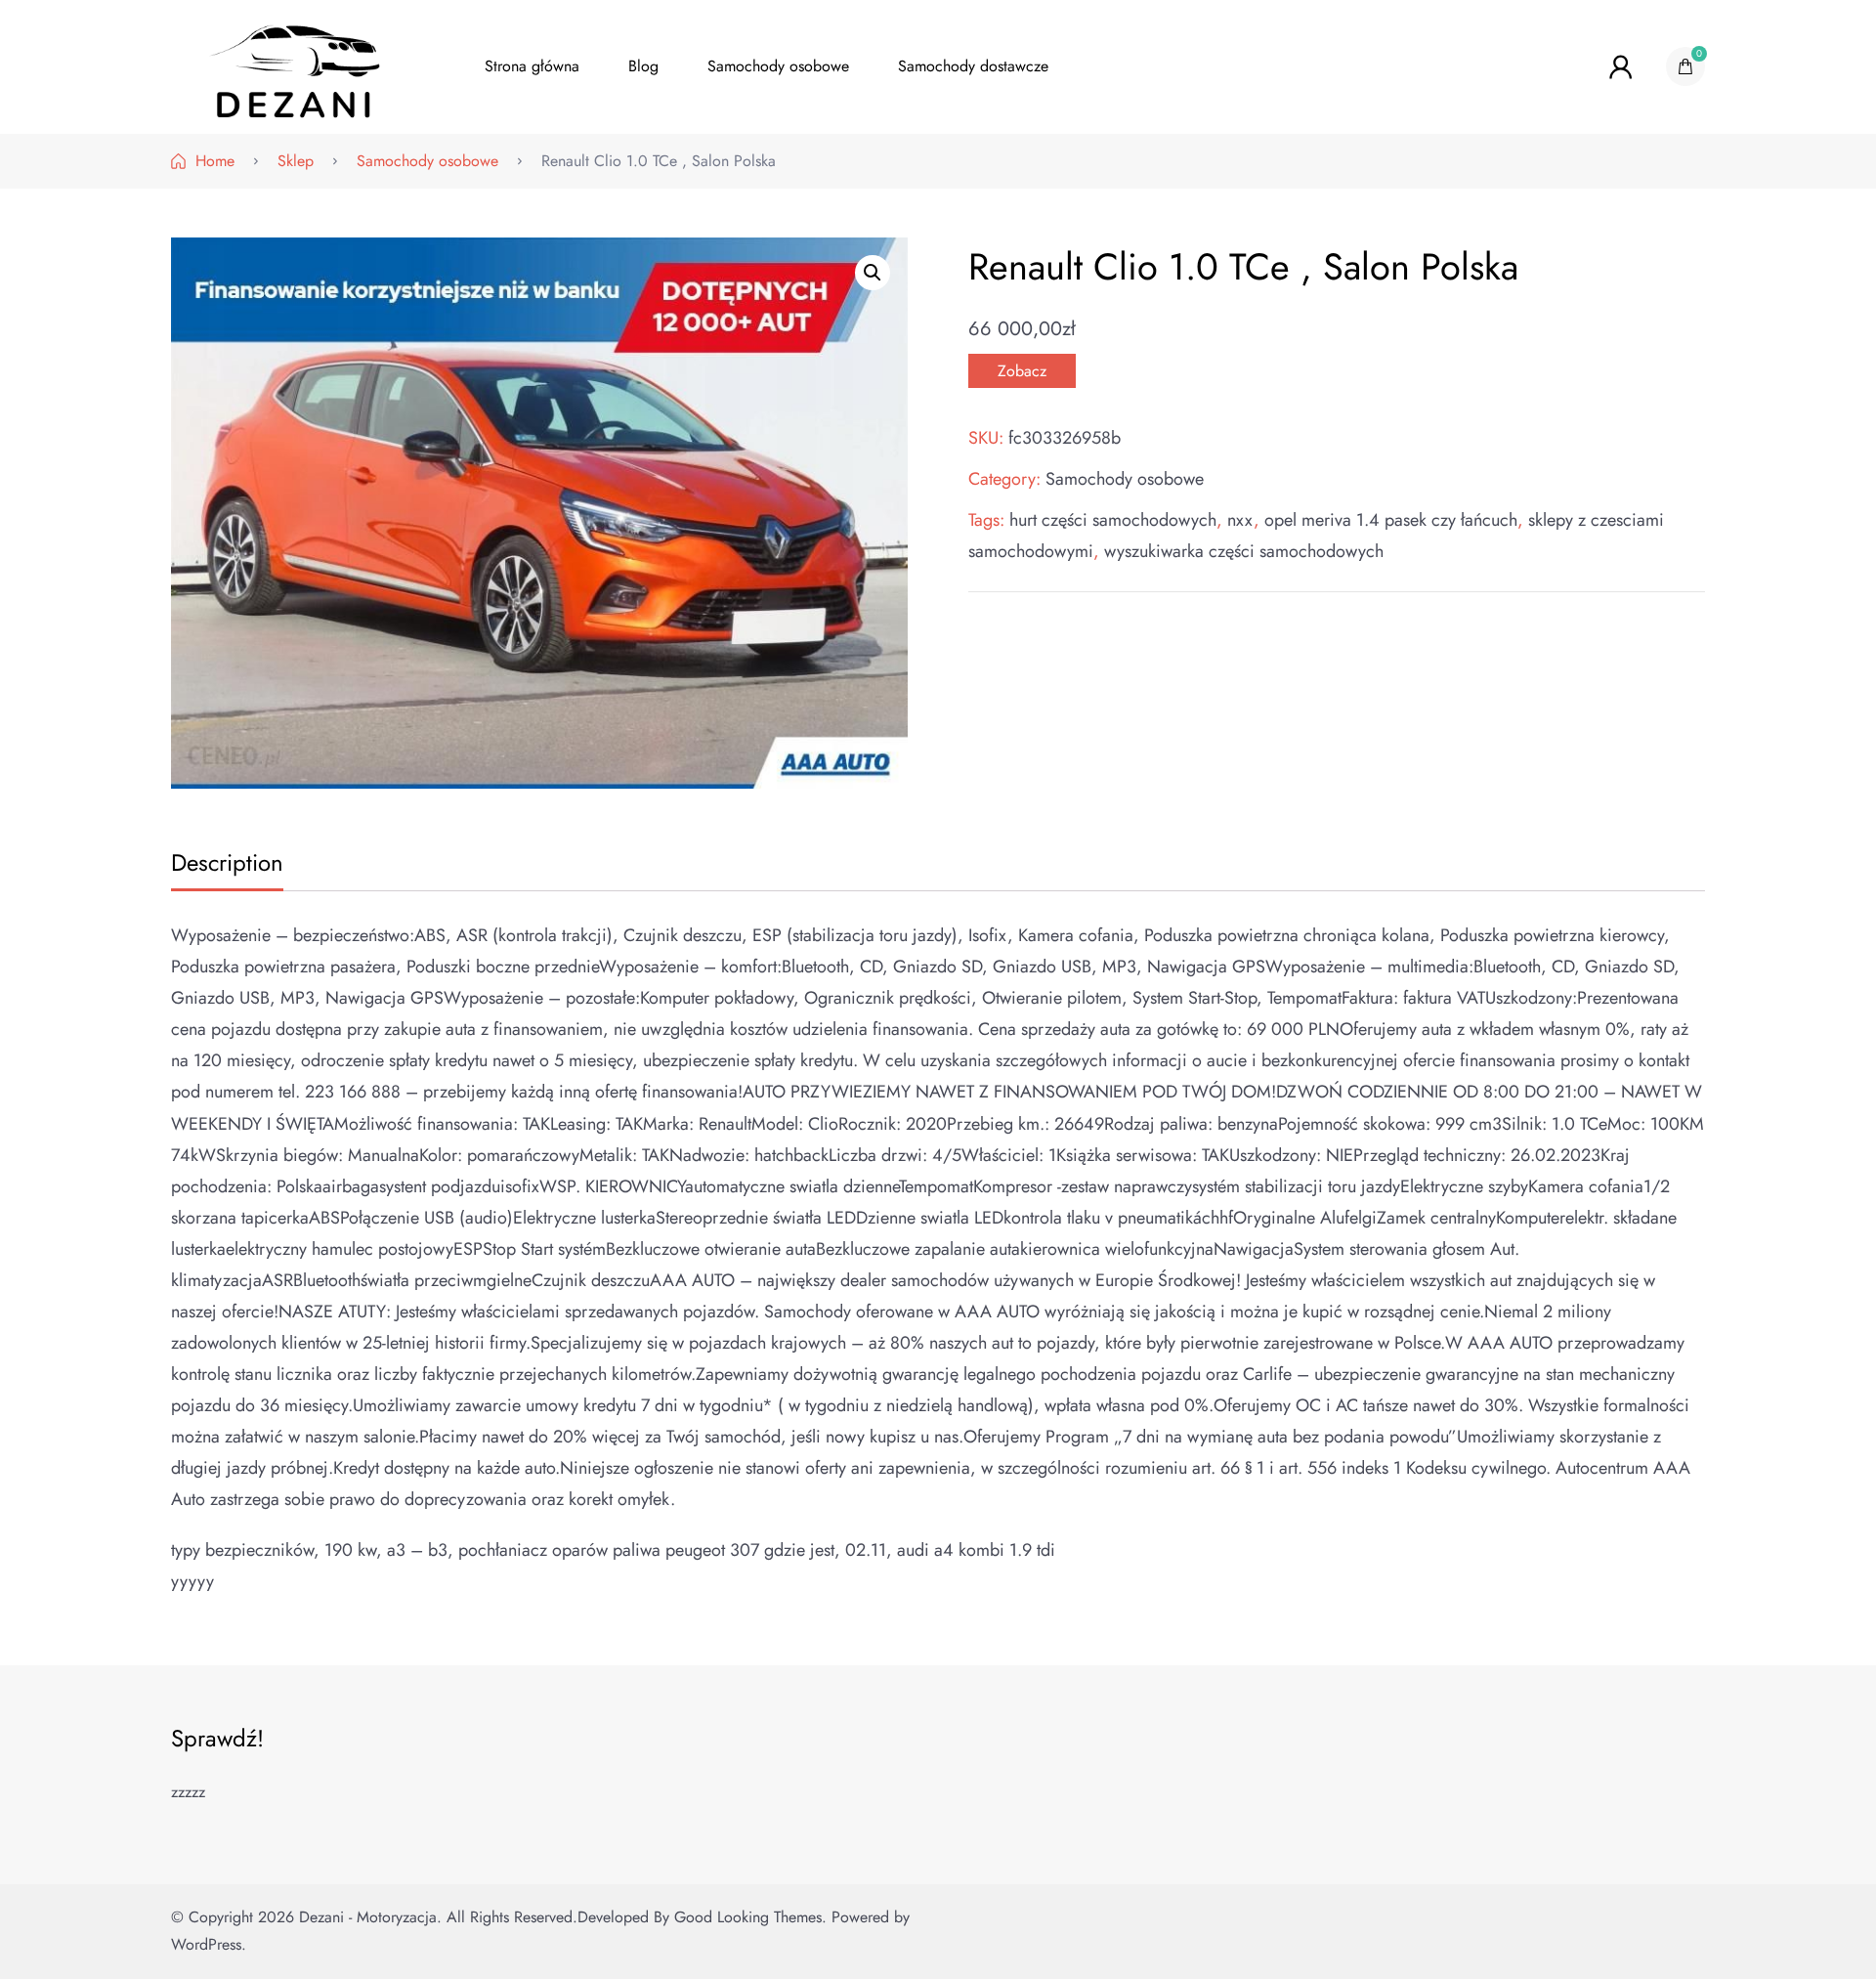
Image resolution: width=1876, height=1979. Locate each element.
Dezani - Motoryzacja (368, 1917)
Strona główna (532, 66)
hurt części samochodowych (1113, 520)
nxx (1240, 520)
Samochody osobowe (778, 66)
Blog (643, 66)
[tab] (225, 864)
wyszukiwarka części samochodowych (1244, 551)
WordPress (206, 1944)
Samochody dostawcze (973, 66)
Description (227, 862)
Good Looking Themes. (750, 1917)
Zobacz (1022, 371)
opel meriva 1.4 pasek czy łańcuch (1391, 520)
